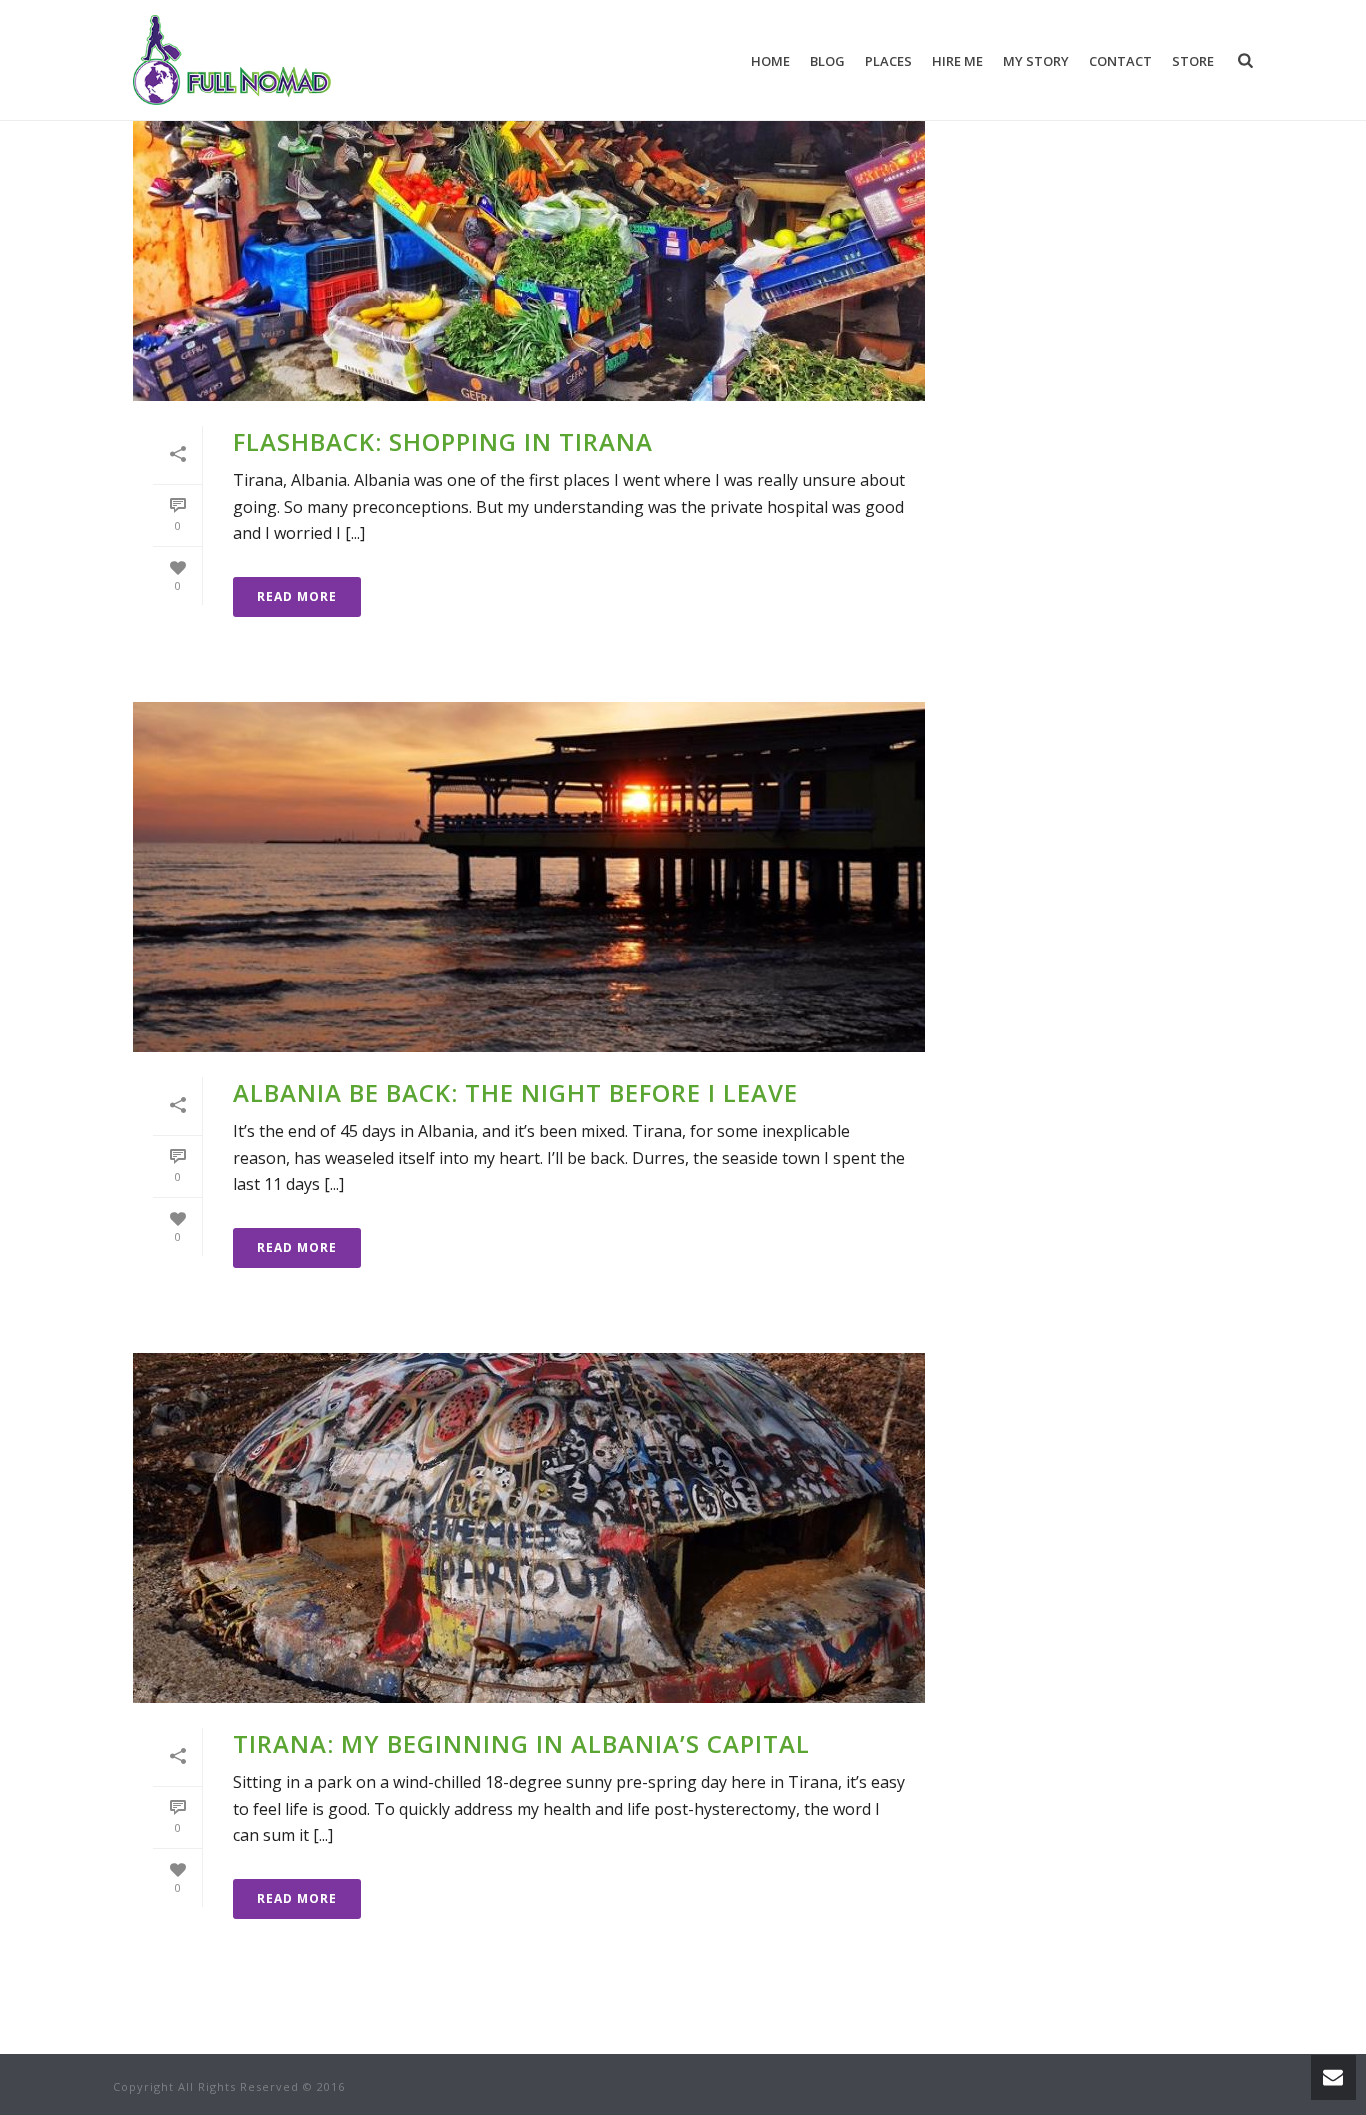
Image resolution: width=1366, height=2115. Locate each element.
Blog (827, 61)
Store (1193, 61)
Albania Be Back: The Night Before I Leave (515, 1092)
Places (888, 61)
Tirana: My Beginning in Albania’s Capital (521, 1743)
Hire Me (957, 61)
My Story (1036, 61)
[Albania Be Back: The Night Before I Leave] (529, 877)
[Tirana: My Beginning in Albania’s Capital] (529, 1528)
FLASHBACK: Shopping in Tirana (443, 441)
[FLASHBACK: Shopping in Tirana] (529, 226)
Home (770, 61)
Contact (1120, 61)
